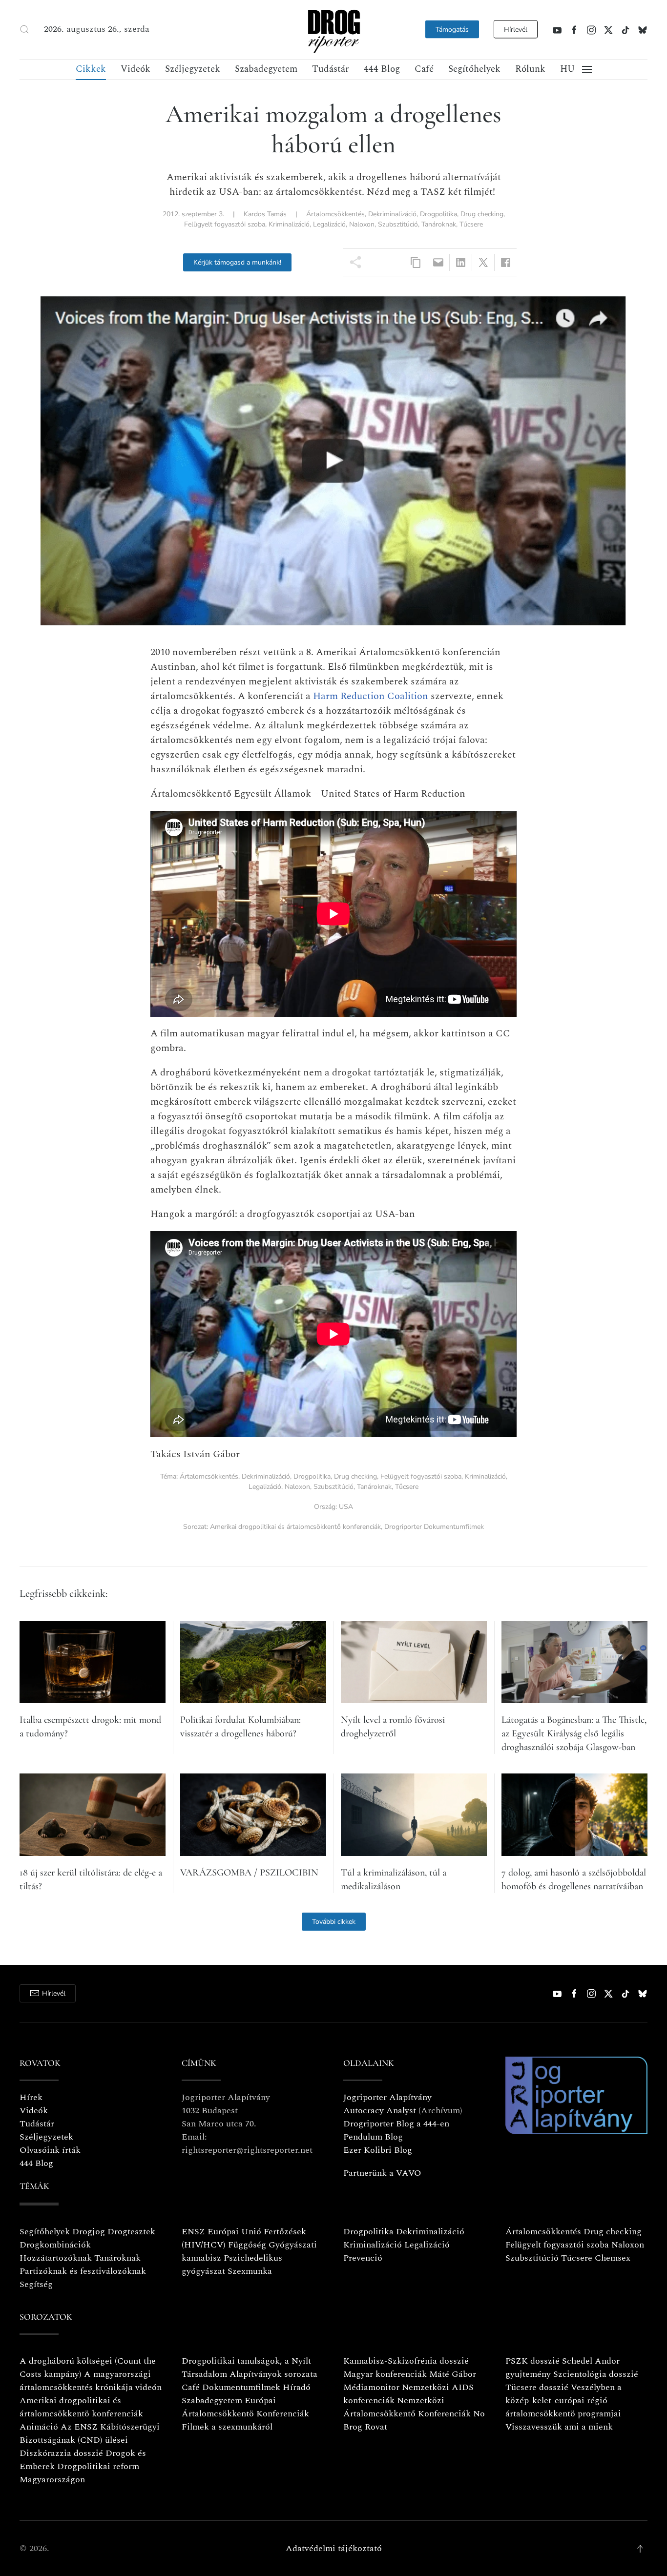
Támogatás (452, 30)
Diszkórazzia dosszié (61, 2453)
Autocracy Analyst (380, 2111)
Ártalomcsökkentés (335, 214)
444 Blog (382, 69)
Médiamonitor (371, 2387)
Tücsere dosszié (537, 2387)
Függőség (247, 2245)
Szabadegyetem (266, 69)
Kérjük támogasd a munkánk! (237, 262)
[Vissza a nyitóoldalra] (333, 30)
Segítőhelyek (474, 69)
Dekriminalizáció (392, 214)
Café (424, 69)
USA (346, 1507)
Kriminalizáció (289, 224)
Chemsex (613, 2258)
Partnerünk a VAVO (382, 2173)
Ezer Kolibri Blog (378, 2150)
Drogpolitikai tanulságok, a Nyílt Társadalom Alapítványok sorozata (250, 2368)
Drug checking (482, 214)
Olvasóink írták (50, 2150)
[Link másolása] (416, 262)
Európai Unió (234, 2232)
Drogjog (89, 2232)
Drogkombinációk (55, 2245)
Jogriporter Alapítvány (387, 2097)
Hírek (31, 2097)
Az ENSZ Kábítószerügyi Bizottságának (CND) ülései (90, 2433)
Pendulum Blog (373, 2137)
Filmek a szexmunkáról (227, 2427)
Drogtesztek (131, 2232)
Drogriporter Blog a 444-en (396, 2124)
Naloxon (362, 224)
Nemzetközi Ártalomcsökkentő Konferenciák (407, 2407)
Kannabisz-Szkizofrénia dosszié (406, 2361)
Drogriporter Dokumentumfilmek (434, 1527)
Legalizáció (329, 224)
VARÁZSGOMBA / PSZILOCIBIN (249, 1873)
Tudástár (331, 69)
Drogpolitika (438, 214)
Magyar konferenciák (385, 2374)
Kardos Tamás (265, 214)
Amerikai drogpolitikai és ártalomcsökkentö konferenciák (81, 2407)
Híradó (297, 2387)
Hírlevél (516, 30)
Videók (135, 69)
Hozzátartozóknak (56, 2258)
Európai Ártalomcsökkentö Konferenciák (245, 2407)
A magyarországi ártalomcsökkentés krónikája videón (91, 2381)
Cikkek (91, 69)
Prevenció (363, 2258)
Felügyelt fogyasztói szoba (225, 224)
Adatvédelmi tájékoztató (334, 2548)
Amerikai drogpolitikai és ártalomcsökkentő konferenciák (295, 1527)
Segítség (36, 2284)
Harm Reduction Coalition (371, 696)
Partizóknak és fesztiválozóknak (83, 2271)
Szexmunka (250, 2271)
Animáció (39, 2427)
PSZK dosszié (532, 2361)
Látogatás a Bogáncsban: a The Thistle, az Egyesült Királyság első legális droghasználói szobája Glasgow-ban (574, 1733)
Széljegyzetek (193, 69)
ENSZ (193, 2232)
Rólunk (530, 69)
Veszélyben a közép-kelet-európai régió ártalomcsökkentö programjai (563, 2401)
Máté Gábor (453, 2374)
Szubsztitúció (398, 224)
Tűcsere (471, 224)
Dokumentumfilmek (241, 2387)
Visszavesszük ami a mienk (559, 2427)
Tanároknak (439, 224)
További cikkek (334, 1922)
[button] (24, 29)
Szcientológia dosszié (596, 2374)
